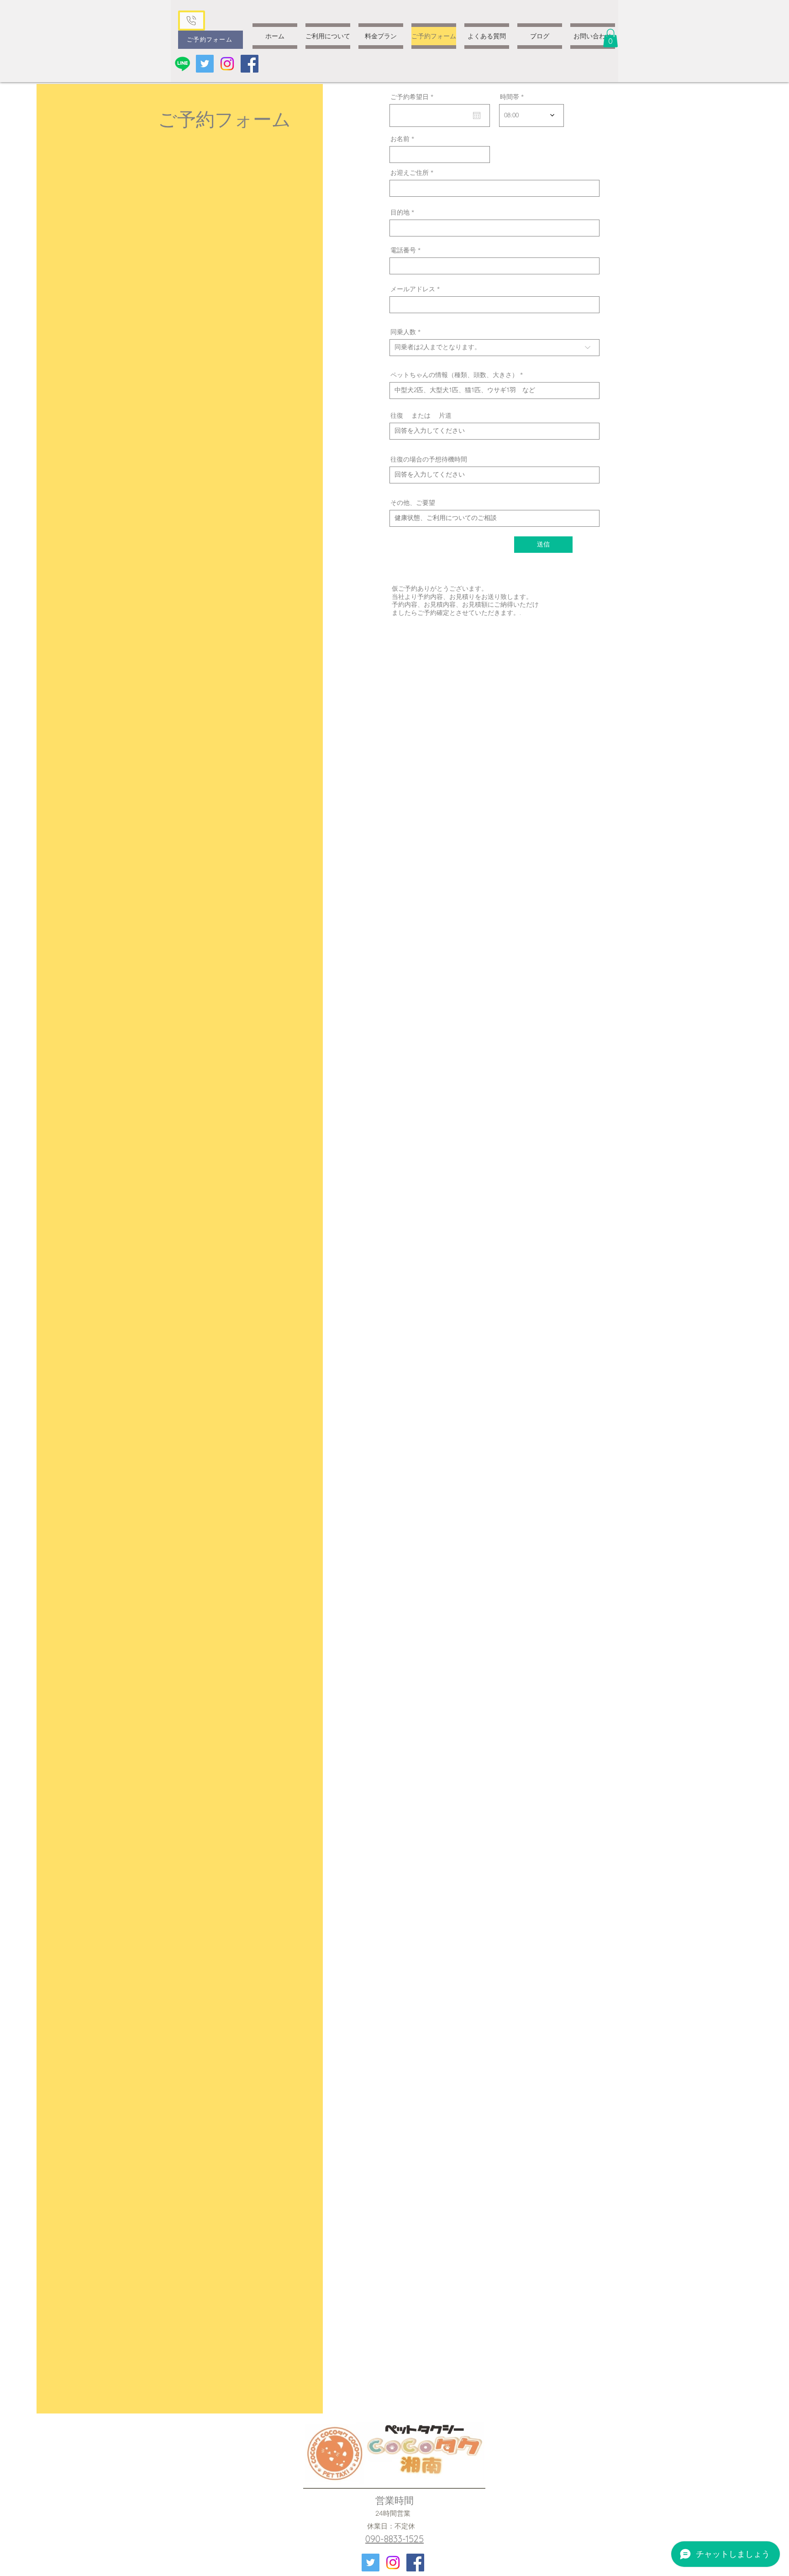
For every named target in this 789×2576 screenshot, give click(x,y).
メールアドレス (413, 289)
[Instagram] (227, 64)
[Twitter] (205, 64)
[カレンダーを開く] (477, 115)
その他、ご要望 (413, 503)
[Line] (182, 64)
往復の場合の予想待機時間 (429, 459)
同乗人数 (403, 332)
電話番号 (403, 250)
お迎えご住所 (410, 173)
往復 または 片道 (421, 415)
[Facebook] (250, 64)
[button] (610, 38)
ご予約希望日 (414, 97)
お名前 (400, 139)
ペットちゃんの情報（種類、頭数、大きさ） (454, 375)
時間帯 (510, 97)
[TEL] (191, 21)
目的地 (400, 212)
